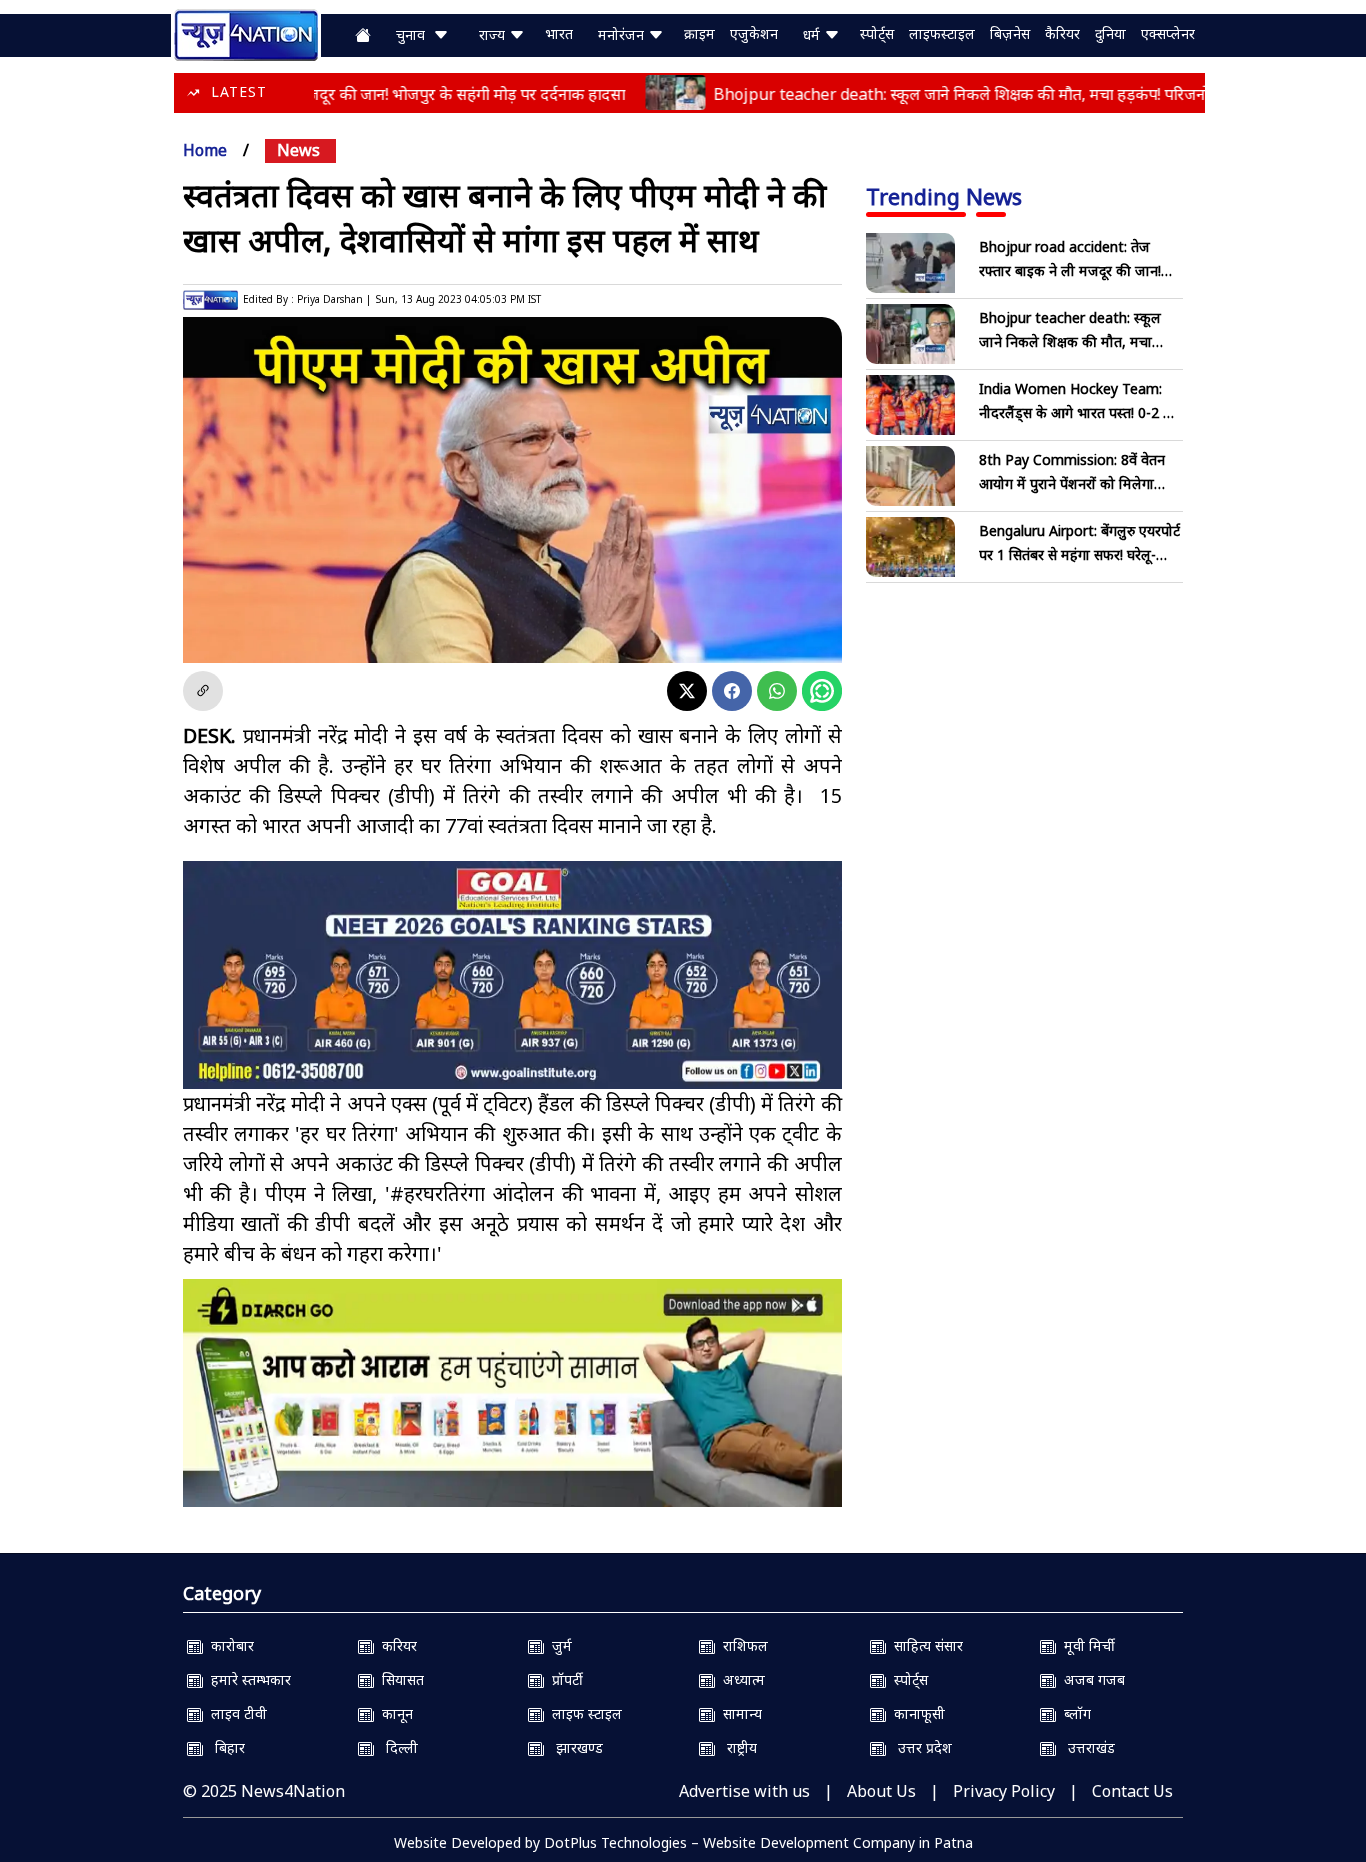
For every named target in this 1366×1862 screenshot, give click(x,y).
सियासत (399, 1679)
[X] (687, 691)
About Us (881, 1791)
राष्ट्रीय (736, 1747)
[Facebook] (732, 691)
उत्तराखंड (1085, 1747)
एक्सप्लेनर (1168, 33)
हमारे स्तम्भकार (247, 1679)
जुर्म (558, 1645)
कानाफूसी (915, 1713)
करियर (395, 1645)
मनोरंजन (623, 34)
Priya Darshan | (334, 299)
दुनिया (1110, 33)
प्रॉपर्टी (563, 1679)
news (298, 150)
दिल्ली (396, 1747)
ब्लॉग (1073, 1713)
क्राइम (699, 33)
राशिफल (741, 1645)
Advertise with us (744, 1791)
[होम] (246, 33)
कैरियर (1062, 33)
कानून (393, 1713)
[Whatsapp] (777, 691)
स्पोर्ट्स (877, 33)
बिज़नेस (1010, 33)
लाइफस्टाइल (942, 33)
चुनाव (414, 34)
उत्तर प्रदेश (919, 1747)
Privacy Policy (1004, 1791)
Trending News (944, 196)
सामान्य (738, 1713)
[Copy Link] (203, 691)
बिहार (224, 1747)
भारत (559, 33)
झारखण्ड (573, 1747)
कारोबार (228, 1645)
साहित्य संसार (924, 1645)
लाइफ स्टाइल (583, 1713)
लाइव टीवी (235, 1713)
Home (205, 150)
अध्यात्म (740, 1679)
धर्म (813, 34)
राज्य (494, 34)
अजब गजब (1090, 1679)
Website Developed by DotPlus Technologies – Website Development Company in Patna (683, 1842)
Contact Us (1132, 1791)
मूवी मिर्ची (1085, 1645)
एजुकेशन (754, 33)
